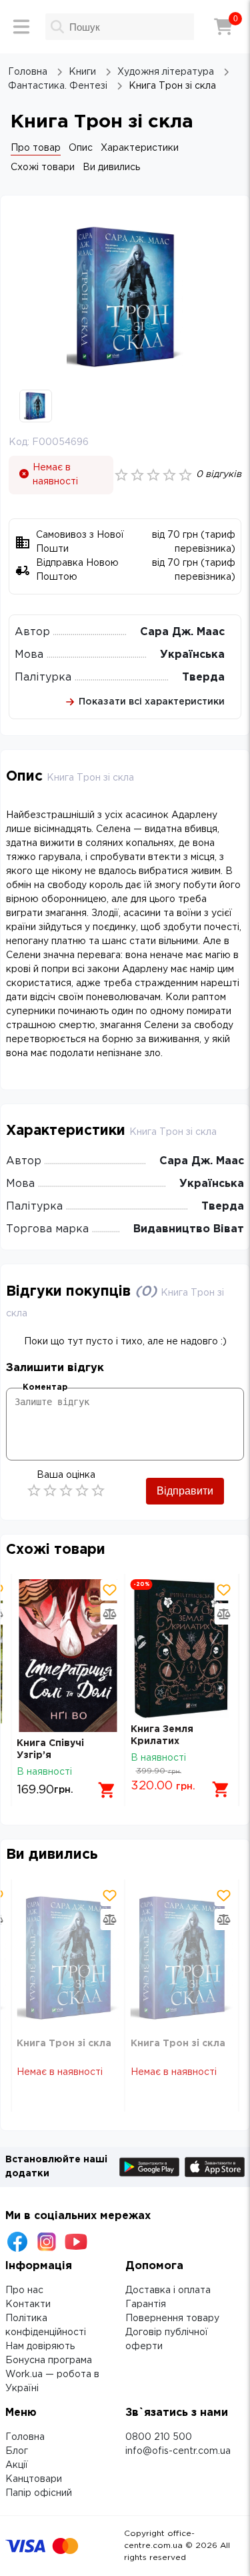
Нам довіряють (40, 2346)
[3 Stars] (66, 1490)
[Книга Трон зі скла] (68, 1959)
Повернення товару (172, 2318)
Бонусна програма (49, 2360)
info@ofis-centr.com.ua (178, 2451)
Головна (25, 2437)
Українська (192, 655)
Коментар (45, 1387)
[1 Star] (34, 1490)
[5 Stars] (98, 1490)
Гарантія (146, 2304)
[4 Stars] (82, 1490)
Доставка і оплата (168, 2290)
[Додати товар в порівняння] (110, 1614)
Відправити (185, 1491)
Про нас (24, 2290)
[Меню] (21, 27)
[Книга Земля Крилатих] (182, 1649)
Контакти (28, 2304)
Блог (17, 2451)
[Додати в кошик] (107, 1790)
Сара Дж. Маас (182, 632)
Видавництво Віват (189, 1229)
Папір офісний (39, 2493)
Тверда (203, 678)
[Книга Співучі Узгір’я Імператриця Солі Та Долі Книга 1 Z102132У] (68, 1656)
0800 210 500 (159, 2437)
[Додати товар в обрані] (110, 1590)
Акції (17, 2465)
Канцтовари (34, 2479)
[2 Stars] (50, 1490)
